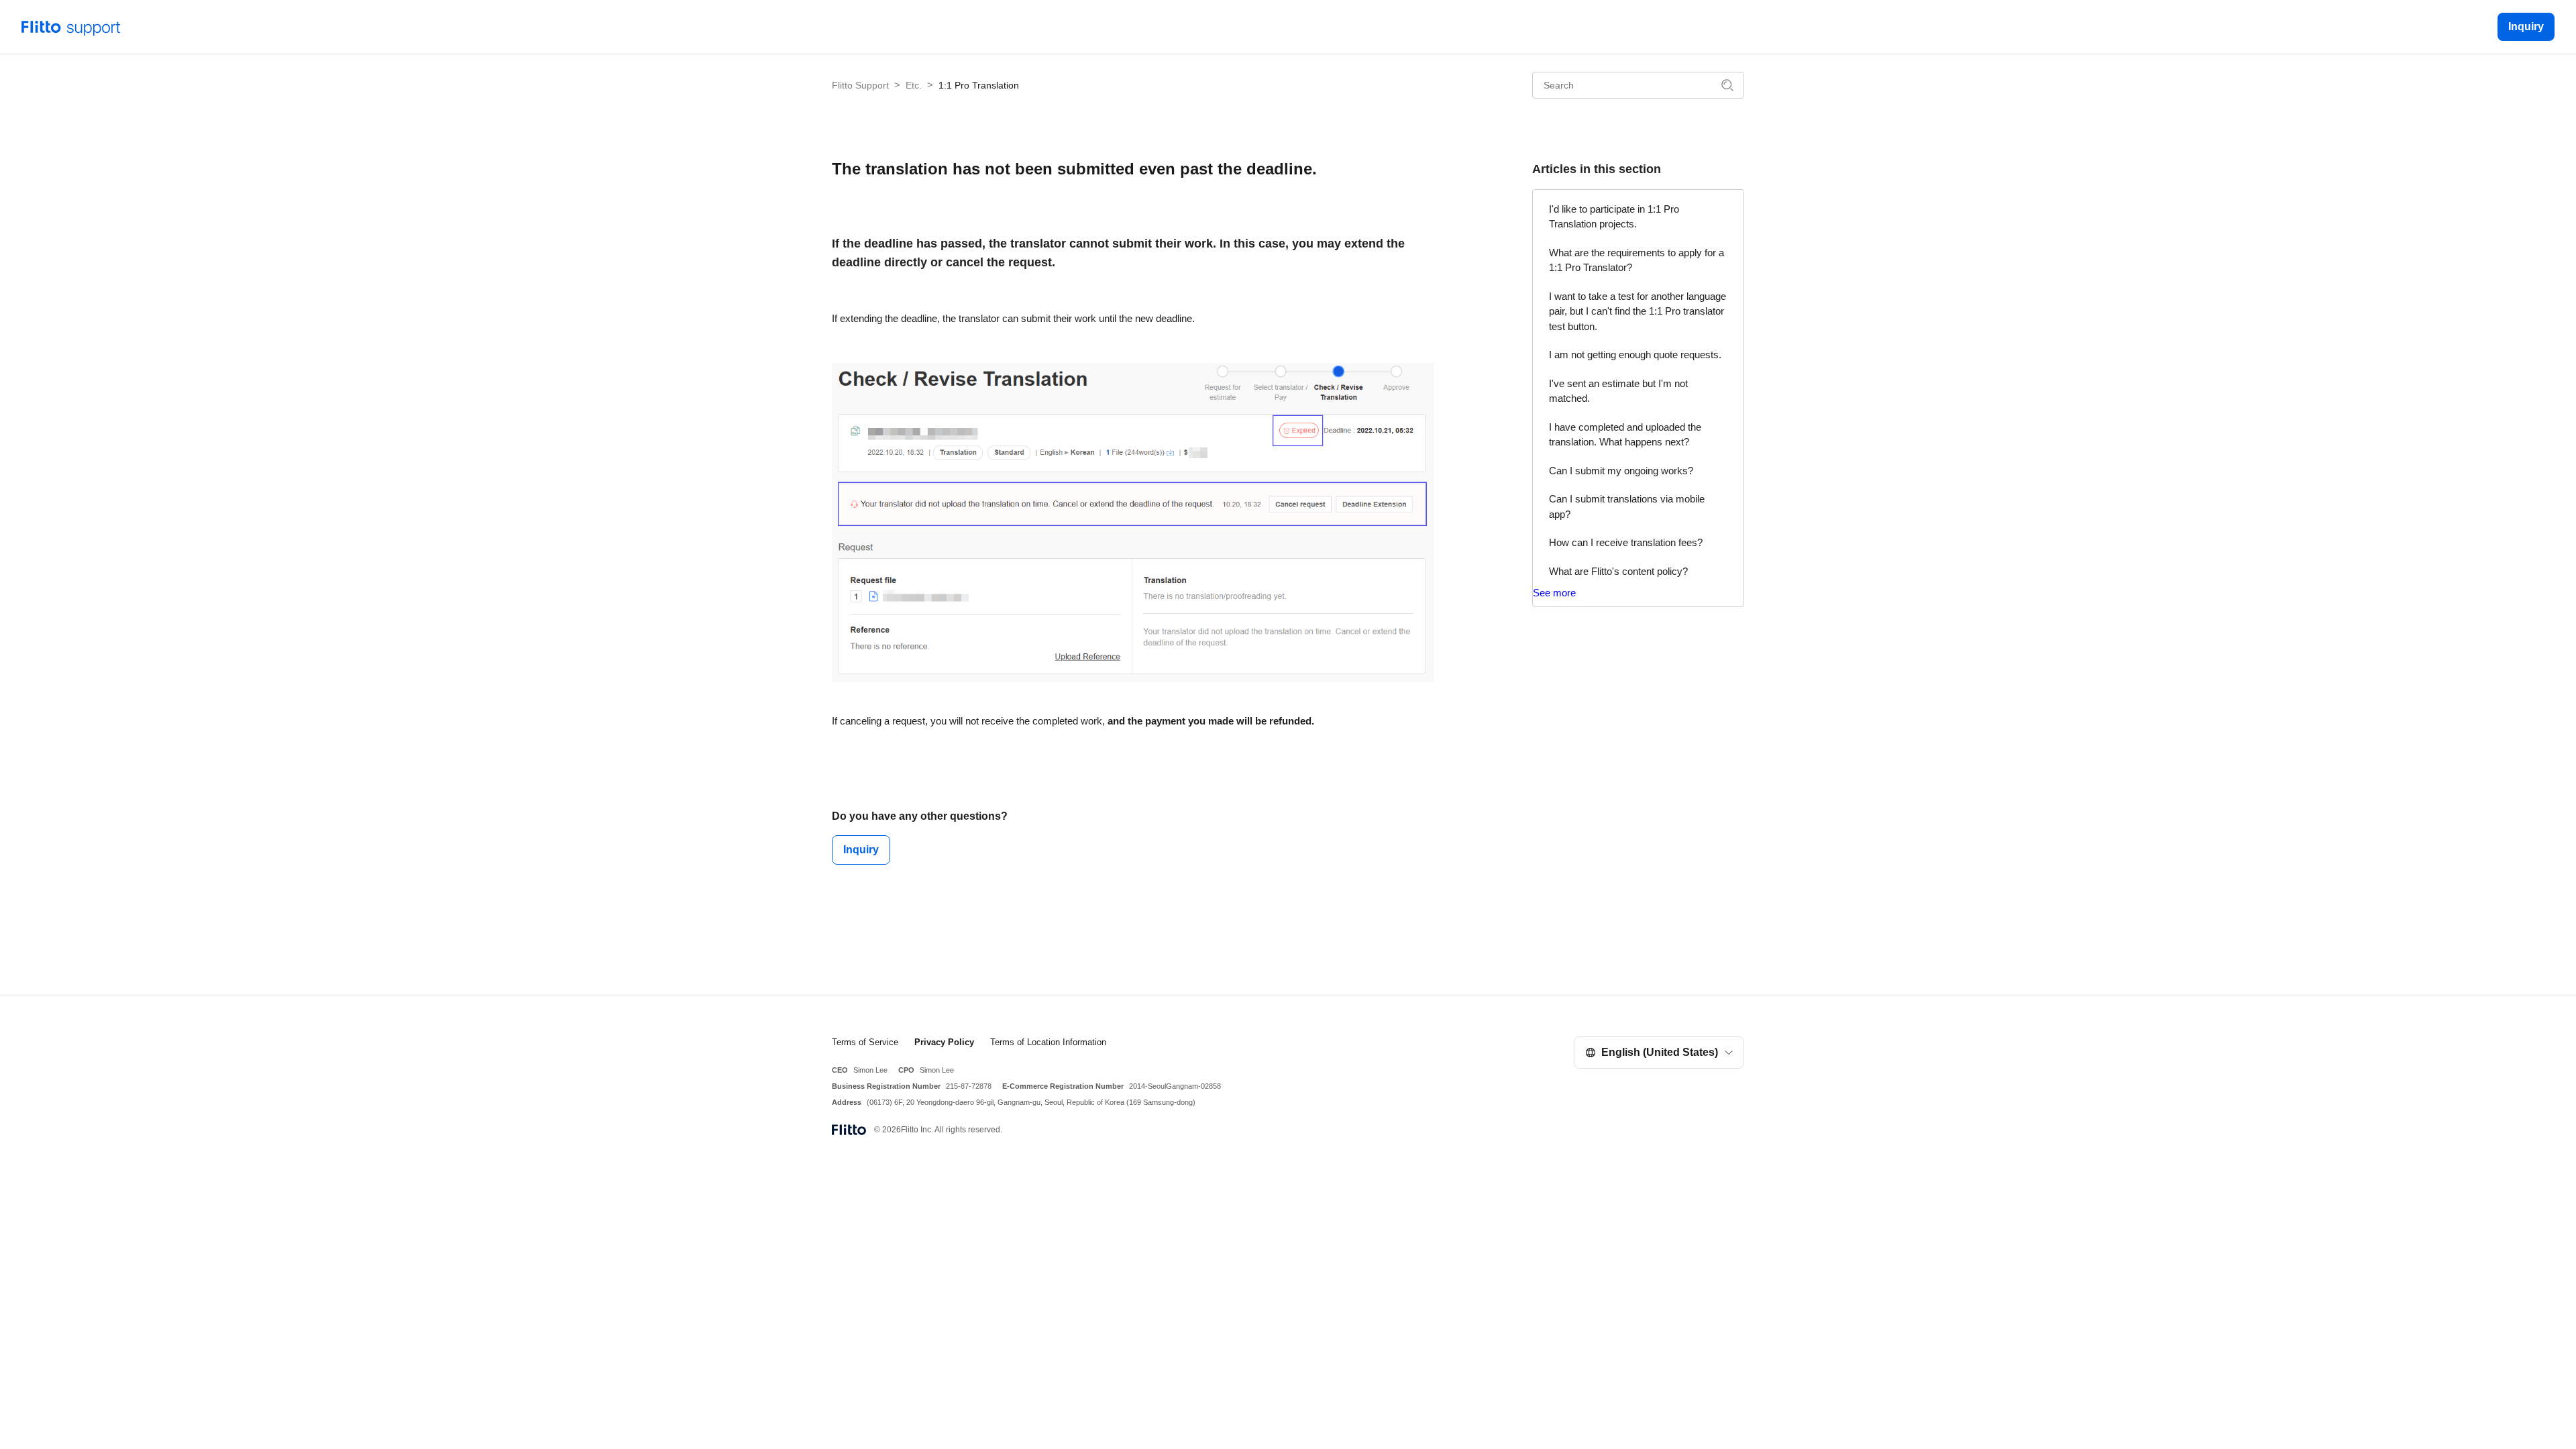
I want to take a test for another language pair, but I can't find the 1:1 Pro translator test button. (1638, 311)
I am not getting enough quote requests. (1635, 355)
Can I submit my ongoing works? (1621, 471)
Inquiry (2526, 26)
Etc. (914, 85)
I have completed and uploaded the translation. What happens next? (1625, 435)
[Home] (71, 26)
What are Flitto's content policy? (1618, 571)
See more (1554, 593)
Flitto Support (860, 85)
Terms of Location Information (1048, 1042)
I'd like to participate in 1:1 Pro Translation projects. (1614, 217)
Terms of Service (865, 1042)
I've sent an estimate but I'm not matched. (1618, 391)
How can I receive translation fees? (1626, 542)
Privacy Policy (944, 1042)
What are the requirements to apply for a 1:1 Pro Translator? (1636, 260)
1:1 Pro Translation (979, 85)
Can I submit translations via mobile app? (1627, 506)
